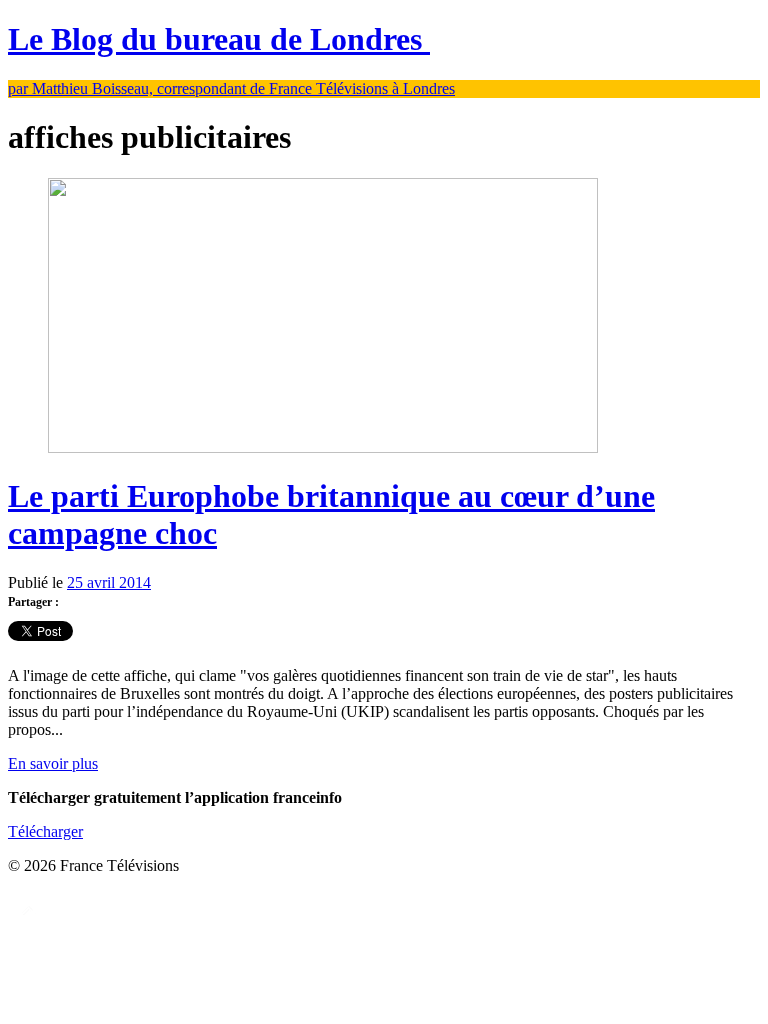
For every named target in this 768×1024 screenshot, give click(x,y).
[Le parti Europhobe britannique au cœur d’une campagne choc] (323, 447)
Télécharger (45, 831)
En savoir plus (53, 763)
